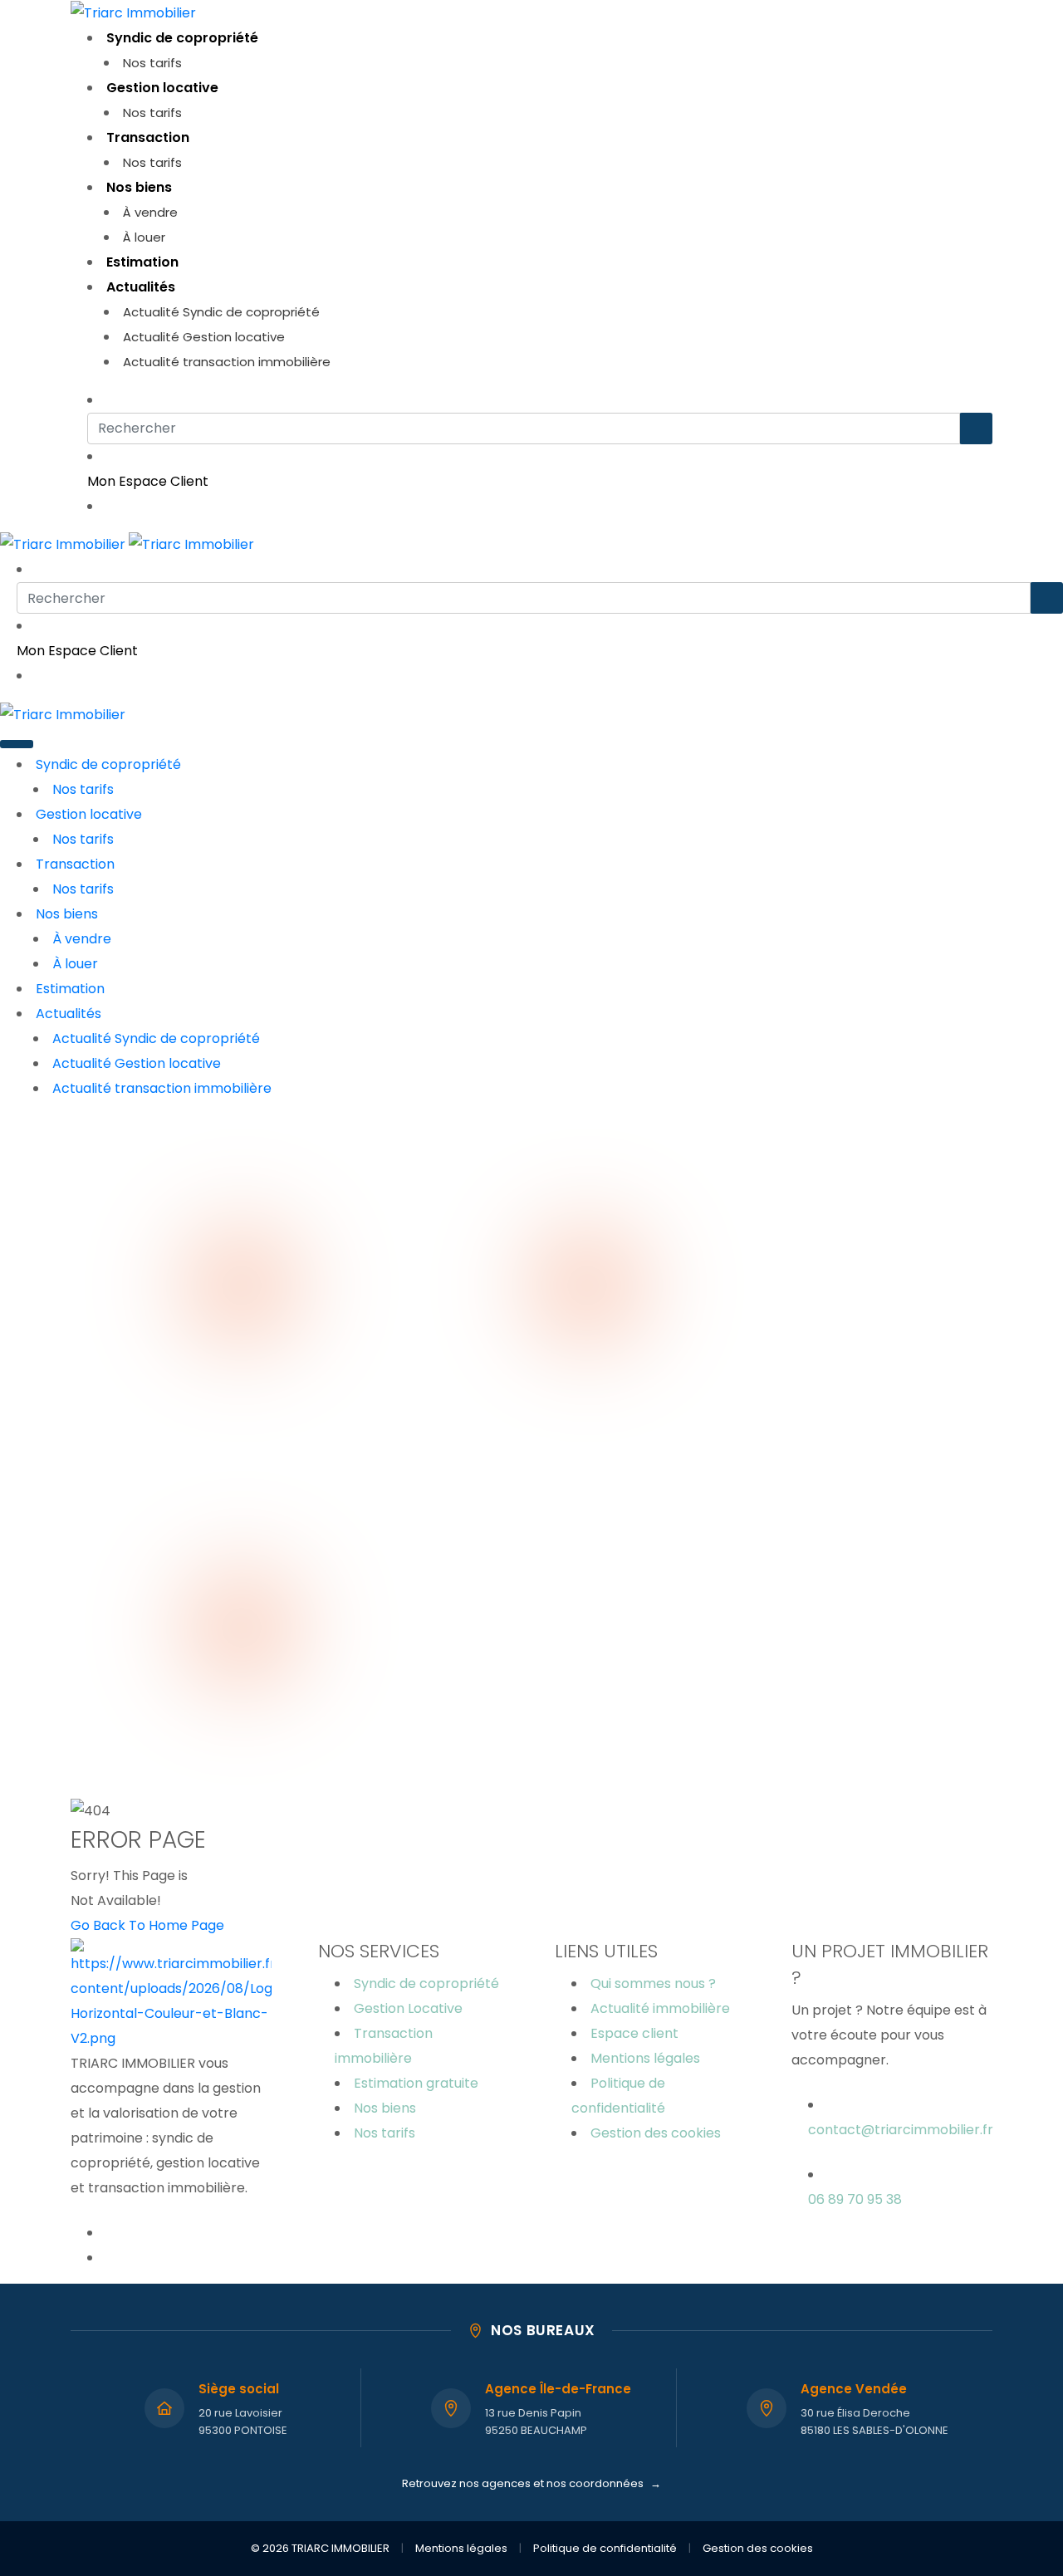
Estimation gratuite (416, 2083)
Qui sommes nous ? (653, 1983)
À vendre (150, 212)
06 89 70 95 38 (855, 2199)
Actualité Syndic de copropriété (221, 312)
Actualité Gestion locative (204, 337)
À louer (144, 237)
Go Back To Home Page (147, 1925)
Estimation (142, 262)
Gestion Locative (408, 2008)
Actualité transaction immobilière (227, 362)
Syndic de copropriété (182, 38)
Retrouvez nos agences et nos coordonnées (531, 2483)
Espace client (634, 2033)
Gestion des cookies (656, 2133)
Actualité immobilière (660, 2008)
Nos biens (139, 187)
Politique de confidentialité (605, 2548)
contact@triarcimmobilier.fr (901, 2130)
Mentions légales (645, 2058)
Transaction (148, 137)
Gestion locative (162, 88)
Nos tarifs (152, 63)
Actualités (141, 287)
